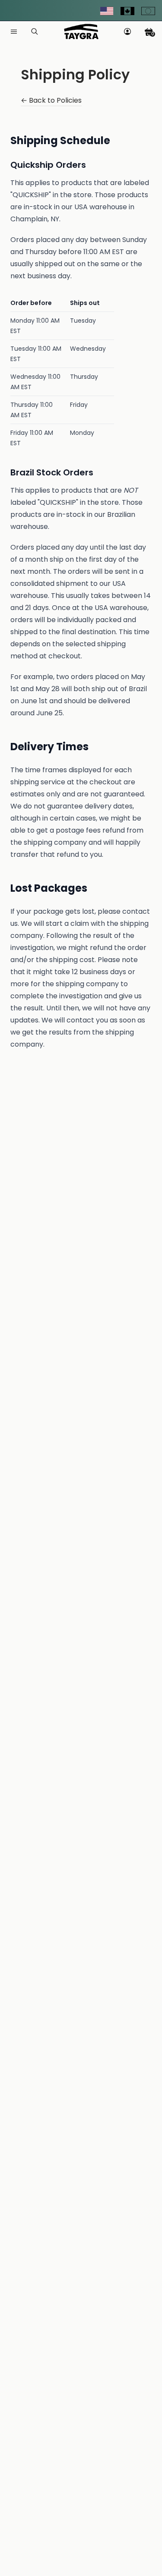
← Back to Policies (51, 101)
